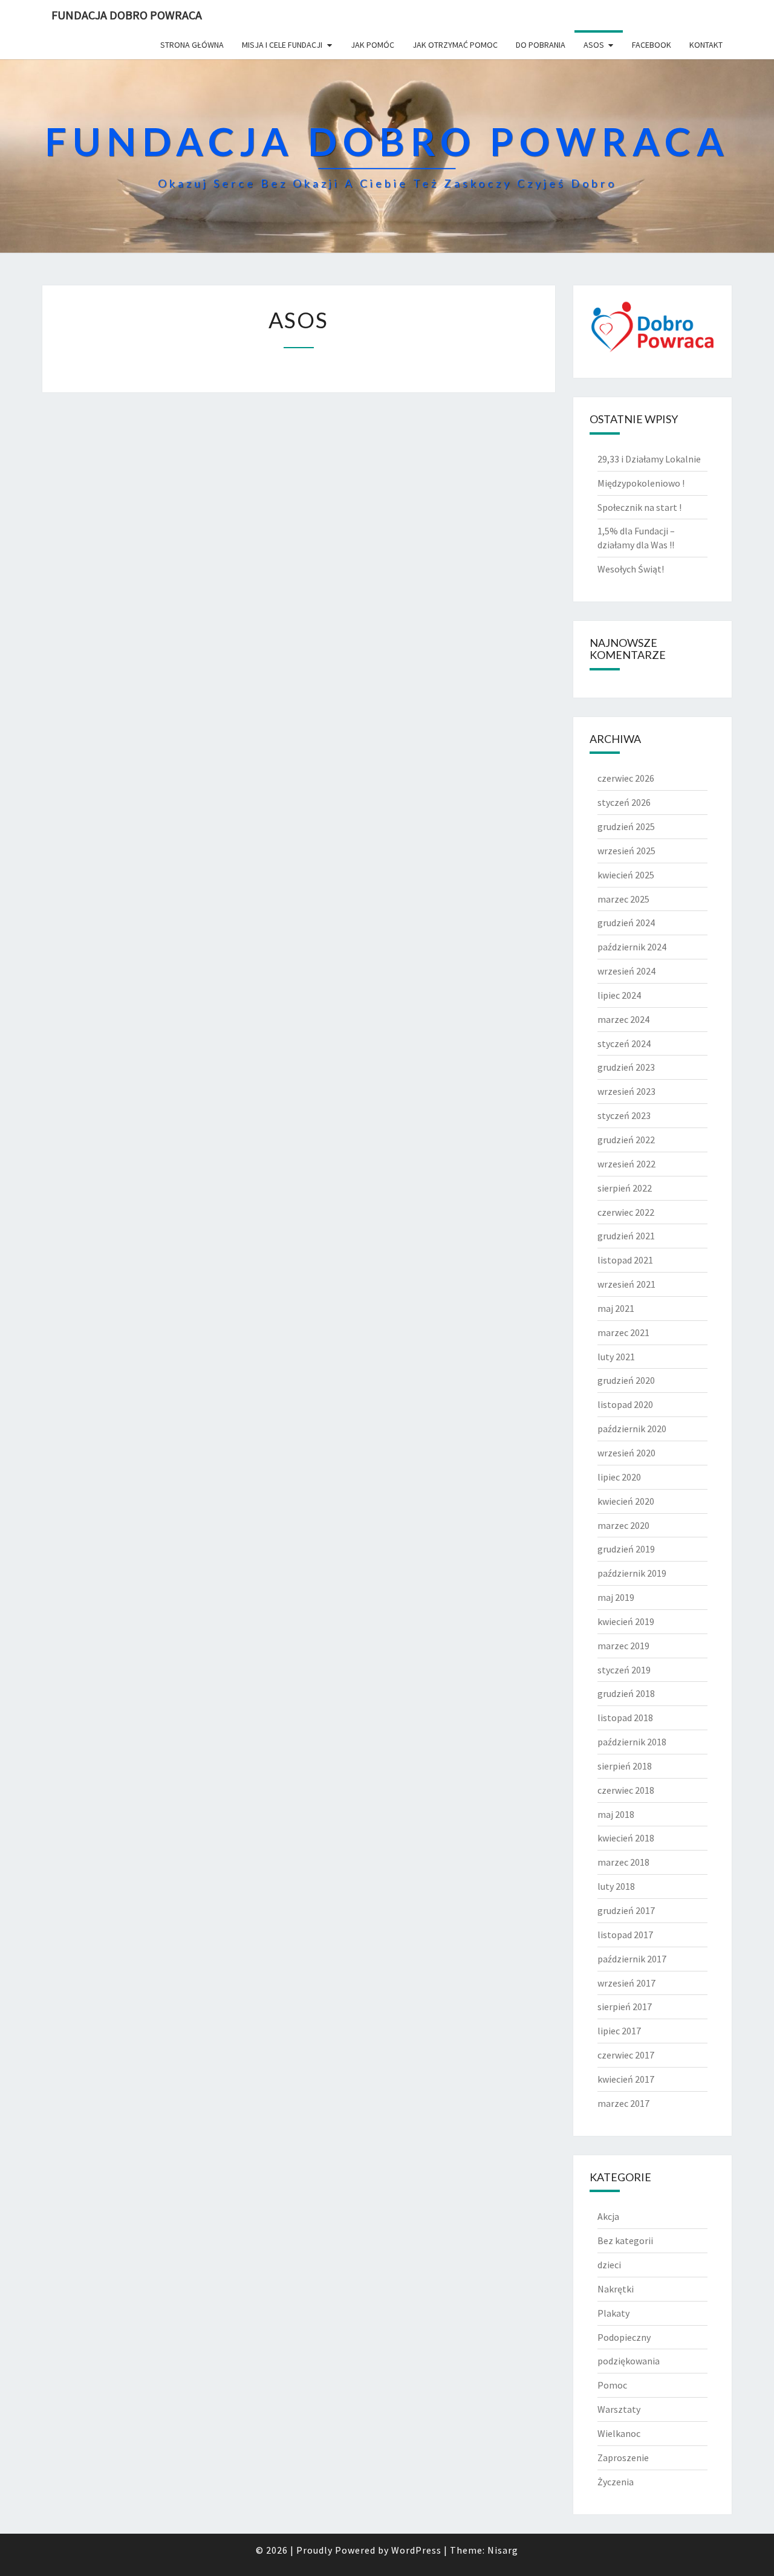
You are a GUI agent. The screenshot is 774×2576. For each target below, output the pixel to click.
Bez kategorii (625, 2240)
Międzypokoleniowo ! (641, 483)
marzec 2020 (623, 1525)
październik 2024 (632, 947)
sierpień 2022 (625, 1188)
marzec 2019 (623, 1646)
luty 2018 (616, 1886)
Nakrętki (616, 2289)
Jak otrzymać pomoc (455, 45)
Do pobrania (541, 45)
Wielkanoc (619, 2433)
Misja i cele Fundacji (282, 45)
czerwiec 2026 (626, 778)
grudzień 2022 (626, 1140)
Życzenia (616, 2482)
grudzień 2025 (626, 826)
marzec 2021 (623, 1332)
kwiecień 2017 (626, 2079)
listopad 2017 (625, 1935)
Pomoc (612, 2385)
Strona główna (192, 45)
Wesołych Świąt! (631, 569)
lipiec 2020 (619, 1477)
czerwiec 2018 (626, 1790)
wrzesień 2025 (626, 851)
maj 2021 (616, 1308)
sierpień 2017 (625, 2007)
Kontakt (706, 45)
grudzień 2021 (626, 1236)
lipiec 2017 (619, 2031)
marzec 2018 (623, 1862)
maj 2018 (616, 1814)
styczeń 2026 (624, 802)
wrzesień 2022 (626, 1164)
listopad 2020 (625, 1404)
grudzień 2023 (626, 1067)
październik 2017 (632, 1959)
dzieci (609, 2265)
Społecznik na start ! (639, 507)
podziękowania (629, 2361)
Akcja (608, 2216)
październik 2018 (632, 1742)
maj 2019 (616, 1597)
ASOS (594, 45)
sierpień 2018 (625, 1766)
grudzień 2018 (626, 1693)
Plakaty (613, 2313)
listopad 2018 (625, 1718)
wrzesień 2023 (626, 1091)
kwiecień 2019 (626, 1621)
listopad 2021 (625, 1260)
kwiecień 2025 (626, 875)
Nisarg (503, 2550)
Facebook (652, 45)
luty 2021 (616, 1357)
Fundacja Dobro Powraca (127, 15)
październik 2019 (632, 1573)
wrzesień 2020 (626, 1453)
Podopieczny (624, 2337)
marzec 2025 (623, 899)
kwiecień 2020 (626, 1501)
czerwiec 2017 (626, 2055)
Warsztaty (619, 2409)
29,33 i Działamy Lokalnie (649, 459)
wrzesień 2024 (626, 971)
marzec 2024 (623, 1019)
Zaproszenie (623, 2458)
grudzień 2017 (626, 1910)
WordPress (416, 2550)
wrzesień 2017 (626, 1983)
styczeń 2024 (624, 1043)
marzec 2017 (623, 2103)
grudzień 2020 (626, 1380)
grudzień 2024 (626, 923)
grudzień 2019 (626, 1549)
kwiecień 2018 (626, 1838)
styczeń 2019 (624, 1670)
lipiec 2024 (619, 995)
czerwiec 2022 (626, 1212)
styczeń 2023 (624, 1115)
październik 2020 (632, 1429)
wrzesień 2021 (626, 1284)
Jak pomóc (372, 45)
